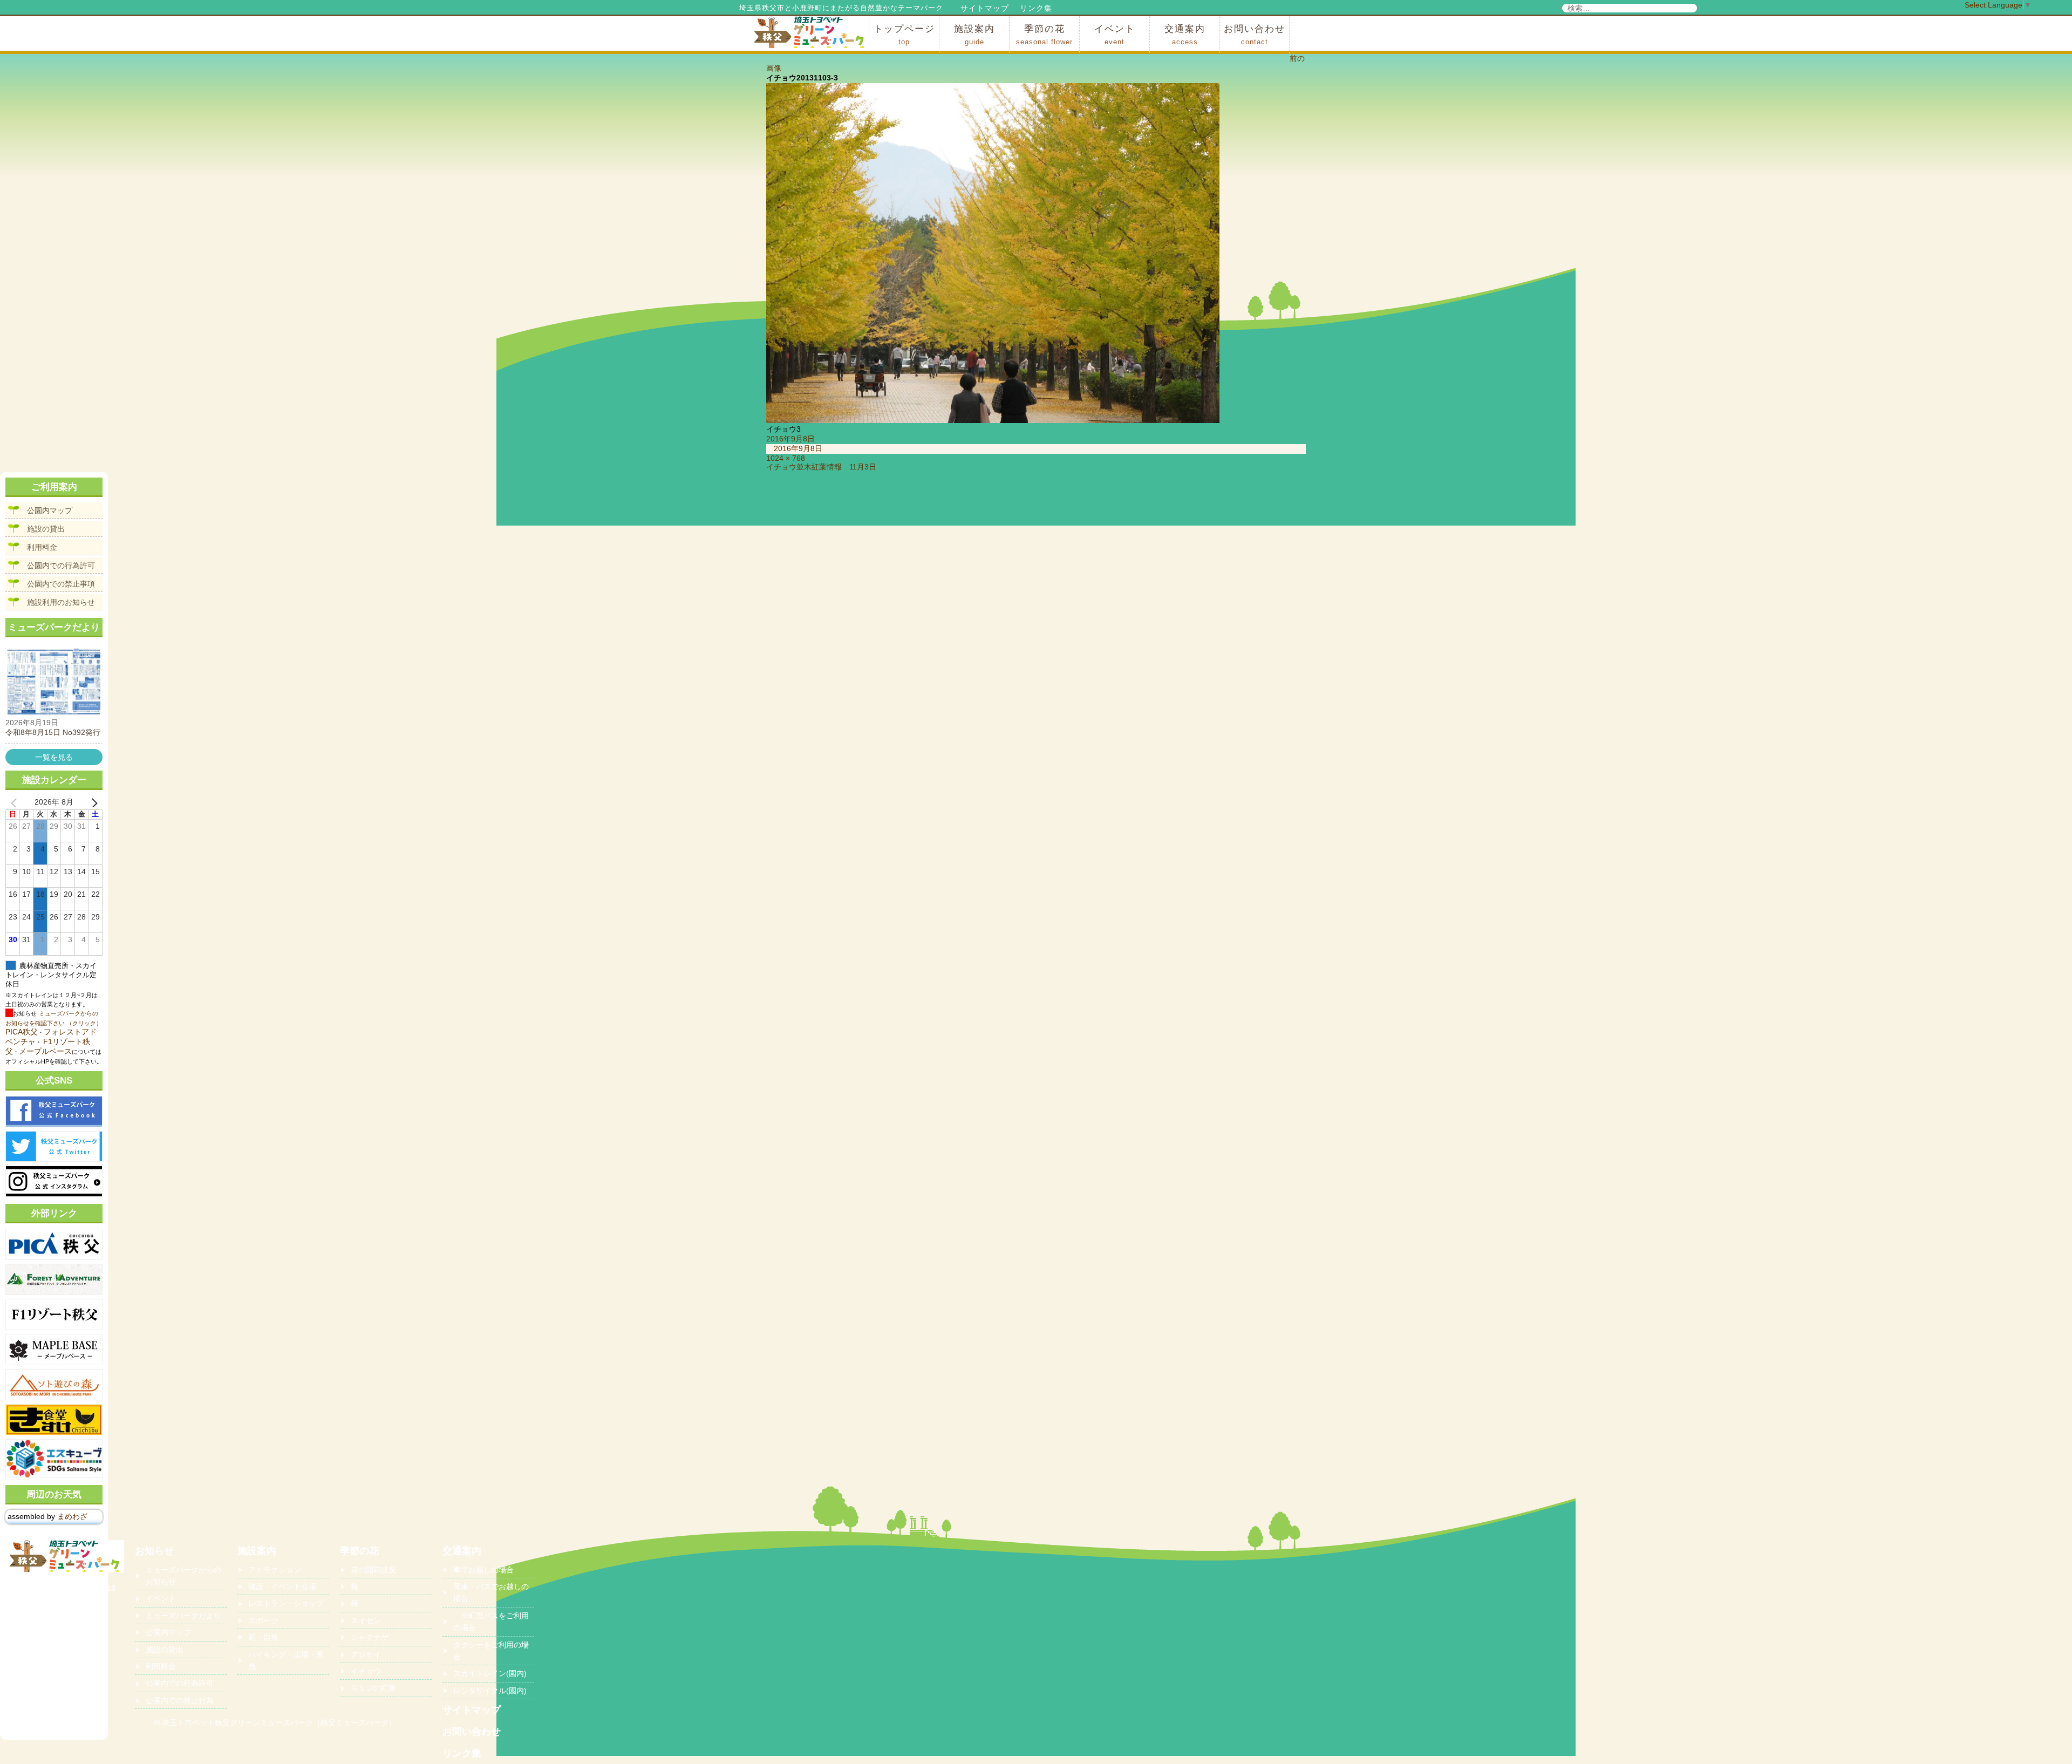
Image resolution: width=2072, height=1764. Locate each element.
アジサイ (366, 1654)
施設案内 (974, 35)
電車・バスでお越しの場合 (491, 1592)
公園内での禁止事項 (61, 584)
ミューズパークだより (183, 1616)
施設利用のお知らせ (61, 602)
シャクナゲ (370, 1637)
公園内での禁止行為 (180, 1700)
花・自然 (263, 1637)
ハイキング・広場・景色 (286, 1660)
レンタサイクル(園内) (490, 1691)
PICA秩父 (22, 1032)
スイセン (366, 1620)
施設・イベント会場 (282, 1586)
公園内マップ (50, 510)
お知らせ (154, 1551)
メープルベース (45, 1051)
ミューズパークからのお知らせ (183, 1576)
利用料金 (42, 547)
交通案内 (1185, 35)
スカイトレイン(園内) (490, 1673)
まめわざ (72, 1516)
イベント (1115, 35)
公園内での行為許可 (61, 566)
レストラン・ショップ (286, 1603)
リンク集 (1036, 8)
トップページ (904, 35)
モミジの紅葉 (373, 1688)
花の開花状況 (373, 1570)
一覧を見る (54, 757)
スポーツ (263, 1620)
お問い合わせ (1255, 35)
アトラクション (275, 1570)
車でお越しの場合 (483, 1570)
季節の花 (1044, 35)
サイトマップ (985, 8)
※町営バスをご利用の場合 (491, 1622)
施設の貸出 (46, 529)
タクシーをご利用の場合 (491, 1651)
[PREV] (16, 802)
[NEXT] (92, 802)
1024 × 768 (786, 458)
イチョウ (366, 1671)
